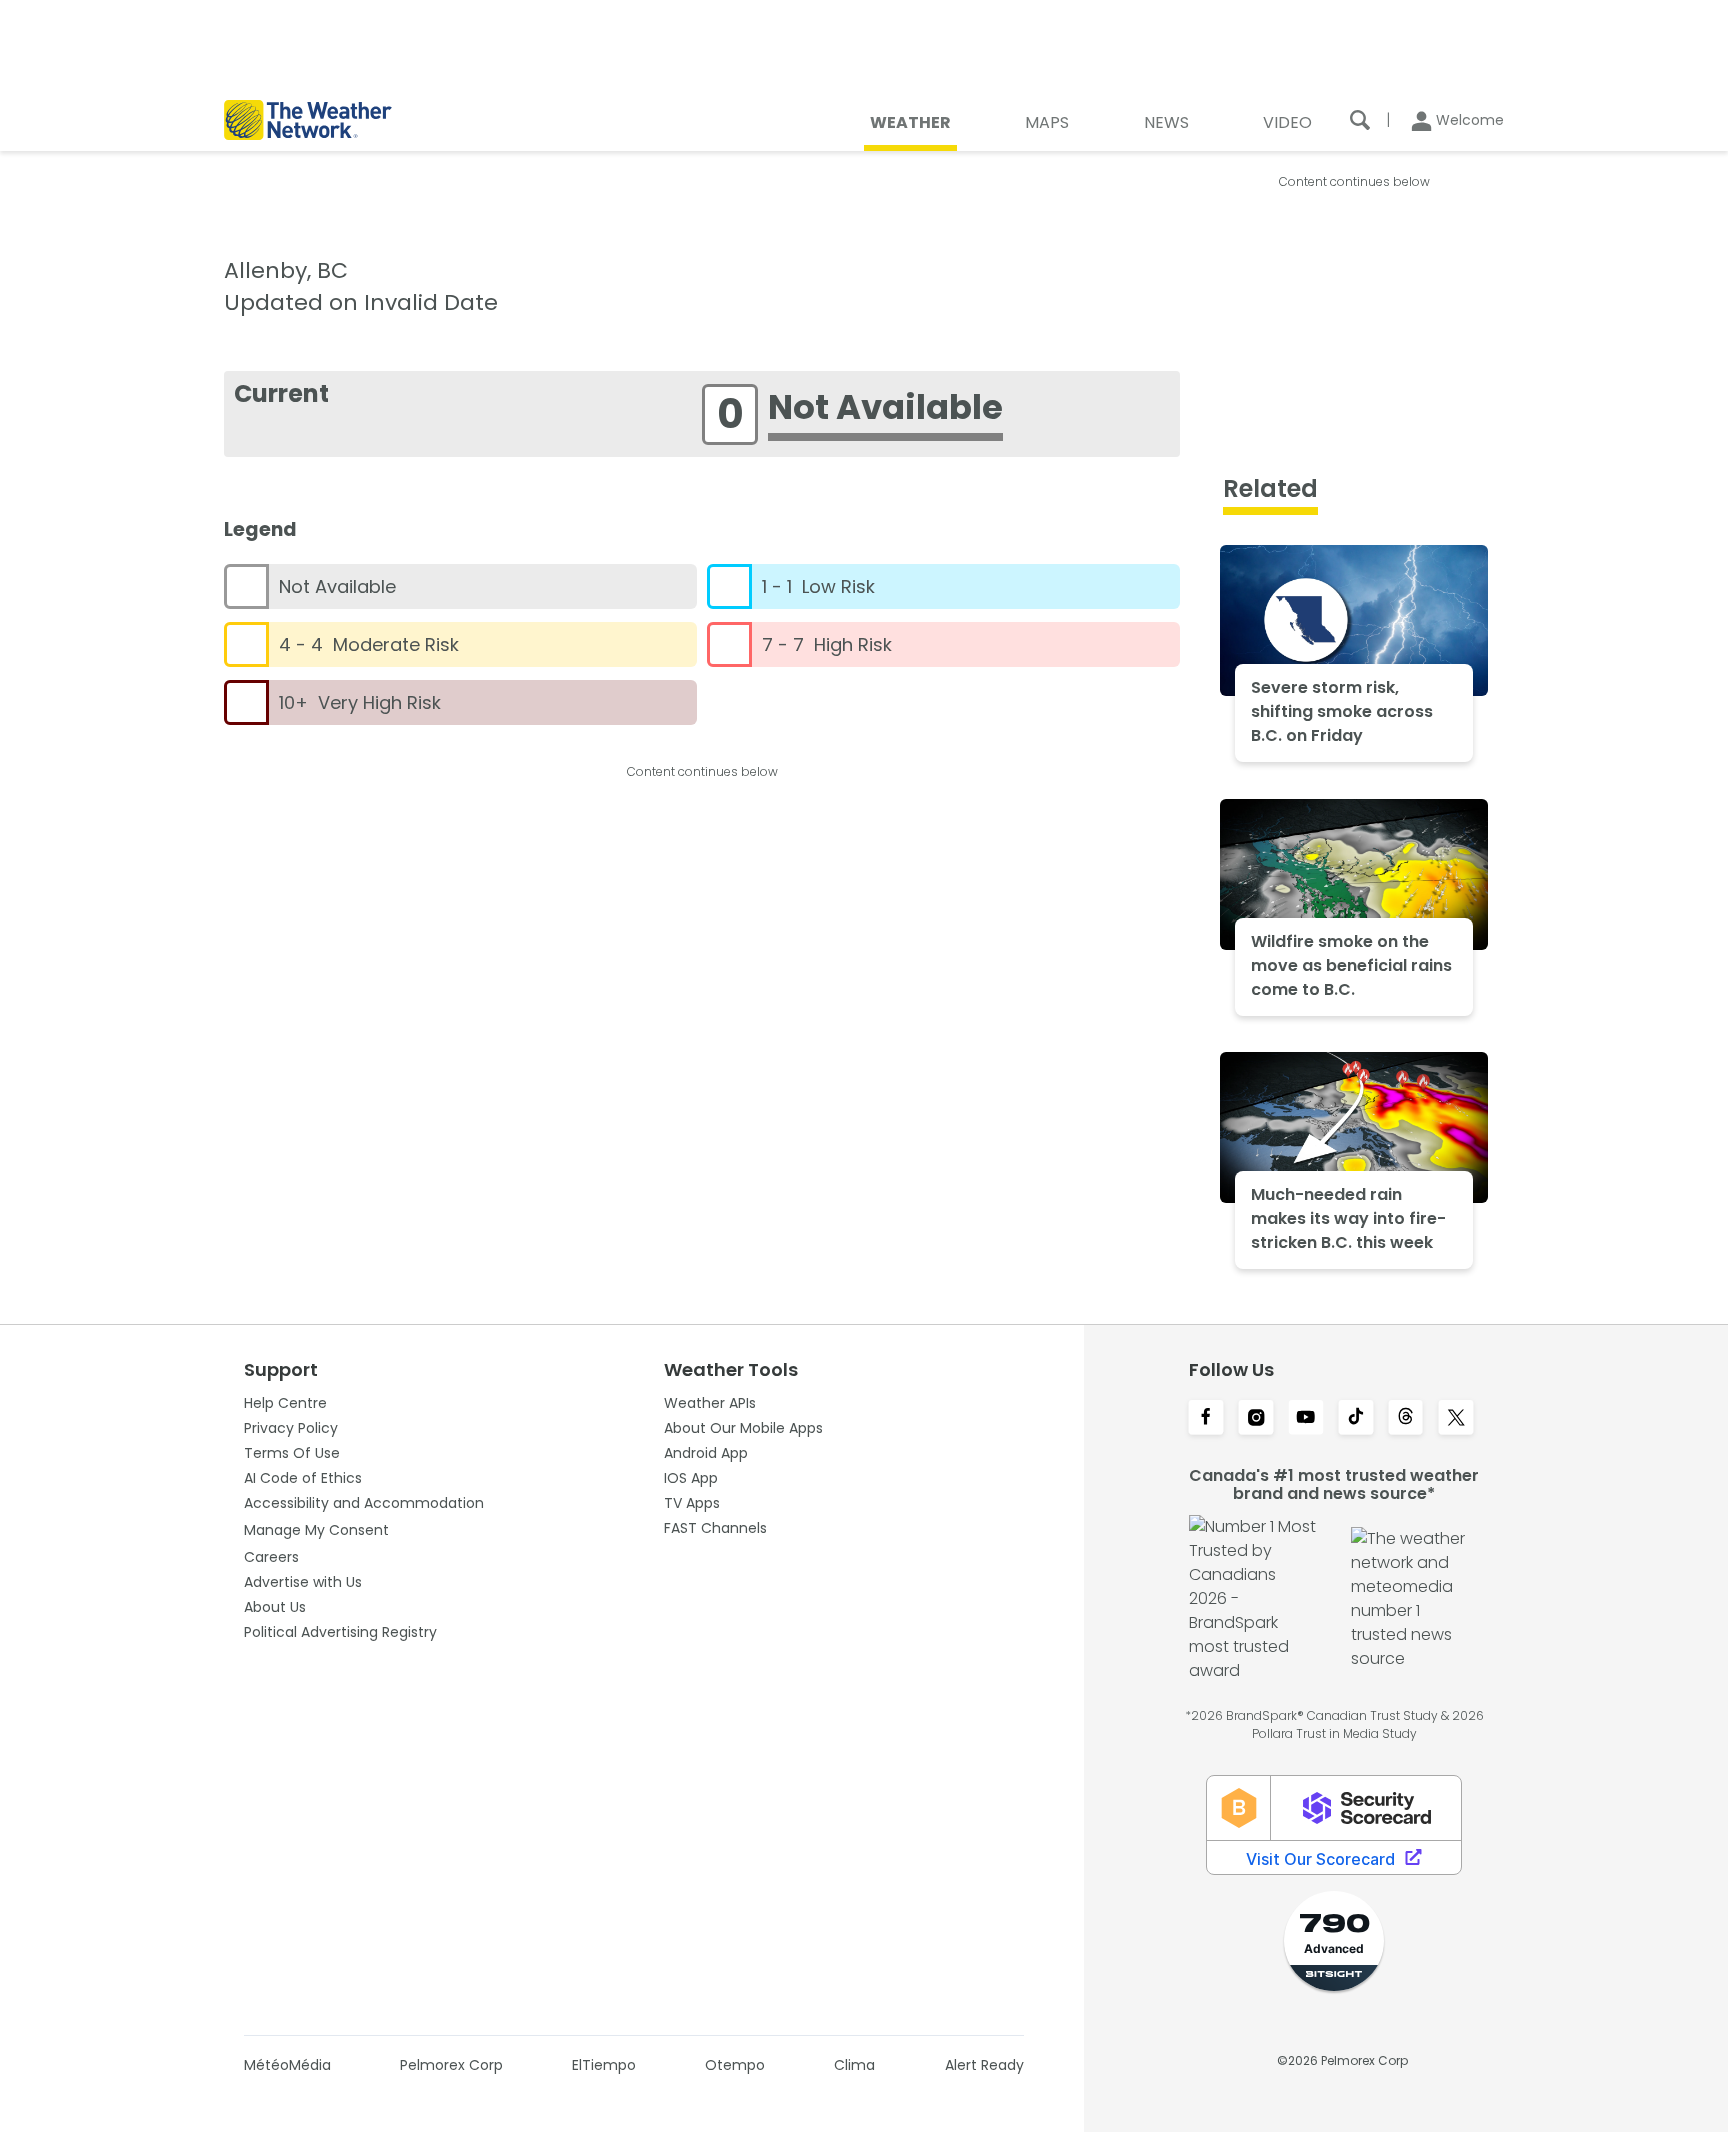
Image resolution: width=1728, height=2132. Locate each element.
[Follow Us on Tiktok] (1356, 1419)
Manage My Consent (316, 1530)
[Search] (1360, 120)
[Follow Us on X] (1456, 1419)
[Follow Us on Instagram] (1256, 1419)
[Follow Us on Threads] (1406, 1419)
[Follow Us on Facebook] (1206, 1419)
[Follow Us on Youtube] (1306, 1419)
